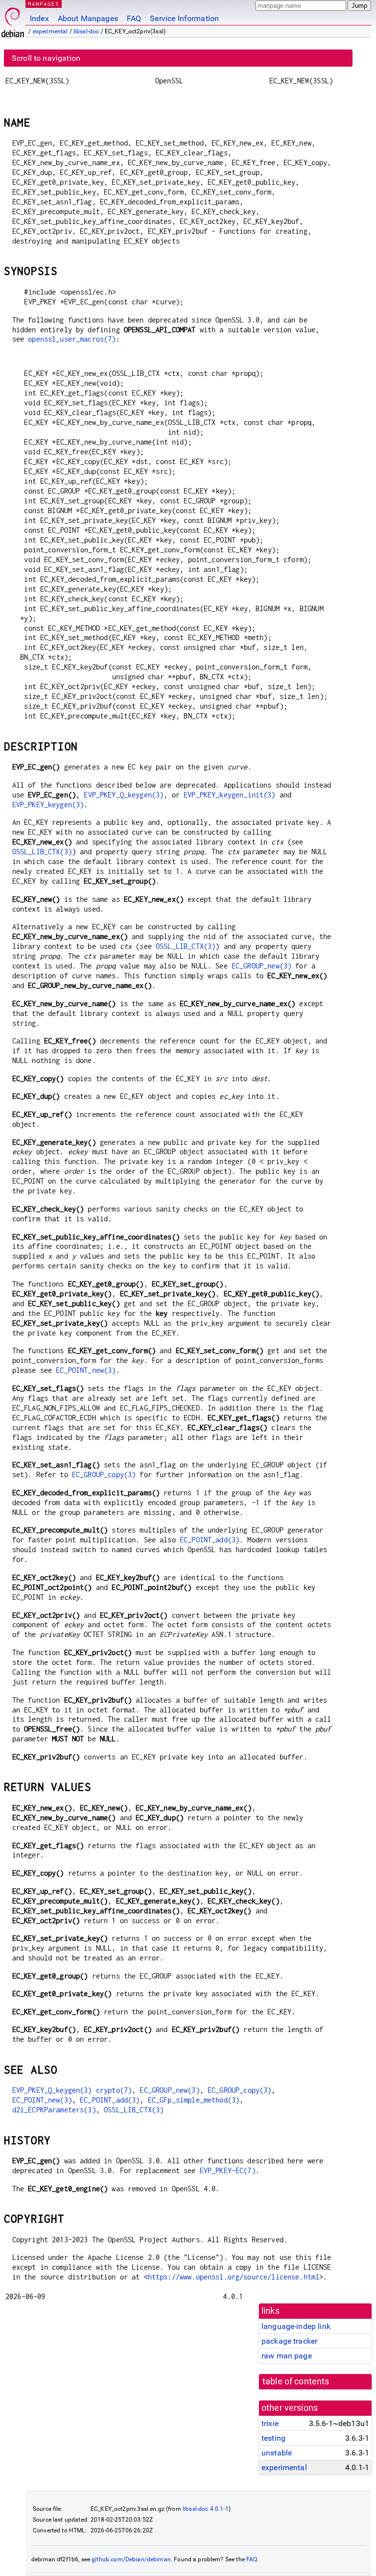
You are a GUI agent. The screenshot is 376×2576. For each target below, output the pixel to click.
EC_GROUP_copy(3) (104, 1474)
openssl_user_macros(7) (72, 339)
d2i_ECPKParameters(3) (54, 2110)
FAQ (134, 18)
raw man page (287, 2356)
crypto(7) (114, 2090)
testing (273, 2438)
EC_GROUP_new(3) (261, 966)
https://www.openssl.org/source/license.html (234, 2277)
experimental (50, 31)
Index (39, 18)
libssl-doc (86, 31)
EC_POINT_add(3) (210, 1540)
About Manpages (88, 18)
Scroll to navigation (46, 58)
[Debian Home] (13, 20)
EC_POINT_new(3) (86, 1370)
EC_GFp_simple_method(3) (194, 2100)
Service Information (184, 18)
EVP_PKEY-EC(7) (228, 2170)
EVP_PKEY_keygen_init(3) (229, 795)
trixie (270, 2423)
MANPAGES (44, 4)
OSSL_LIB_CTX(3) (42, 852)
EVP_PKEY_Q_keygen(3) (124, 795)
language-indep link (296, 2326)
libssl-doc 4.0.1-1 (206, 2509)
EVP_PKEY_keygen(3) (48, 805)
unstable (277, 2453)
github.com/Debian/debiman (131, 2559)
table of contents (296, 2381)
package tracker (289, 2341)
